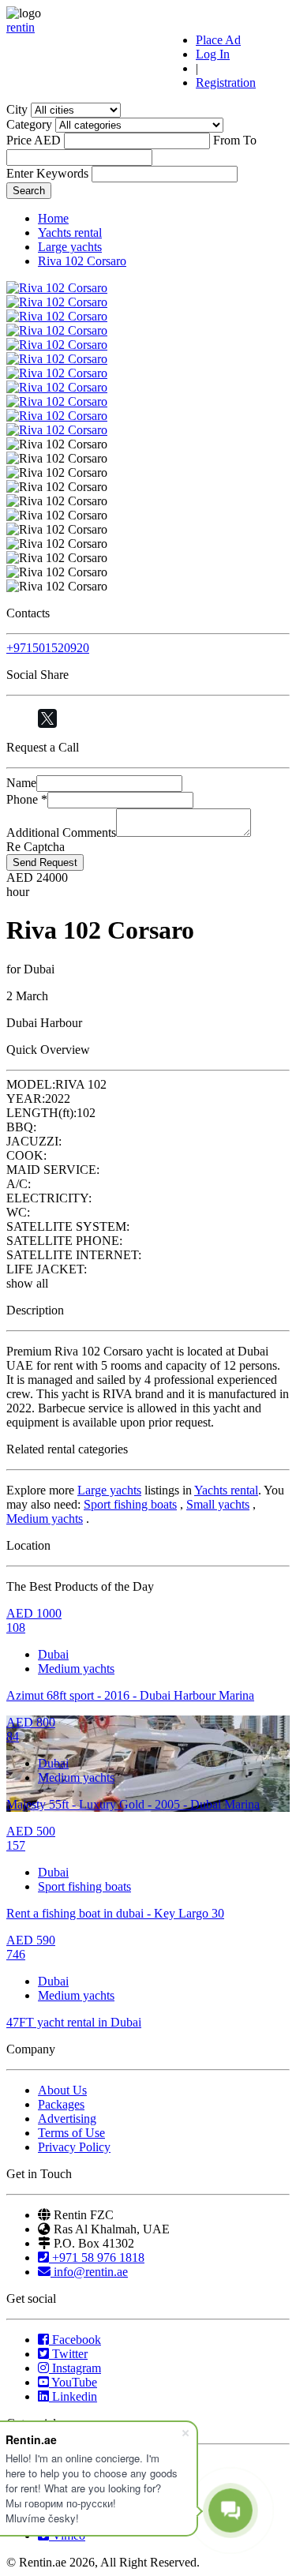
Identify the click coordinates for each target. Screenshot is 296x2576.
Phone (27, 799)
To (250, 140)
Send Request (45, 862)
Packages (61, 2104)
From (227, 140)
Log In (213, 54)
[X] (47, 718)
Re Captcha (36, 847)
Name (21, 783)
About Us (62, 2090)
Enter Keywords (47, 173)
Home (53, 218)
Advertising (67, 2119)
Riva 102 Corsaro (82, 261)
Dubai (53, 1654)
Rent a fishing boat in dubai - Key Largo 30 (115, 1913)
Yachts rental (70, 232)
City (17, 109)
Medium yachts (45, 1519)
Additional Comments (61, 832)
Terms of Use (71, 2133)
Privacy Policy (74, 2147)
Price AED (34, 140)
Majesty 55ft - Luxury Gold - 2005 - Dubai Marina (133, 1804)
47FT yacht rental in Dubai (74, 2022)
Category (29, 124)
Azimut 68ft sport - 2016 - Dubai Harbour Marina (130, 1695)
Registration (226, 82)
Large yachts (70, 247)
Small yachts (218, 1504)
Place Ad (218, 40)
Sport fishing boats (130, 1504)
